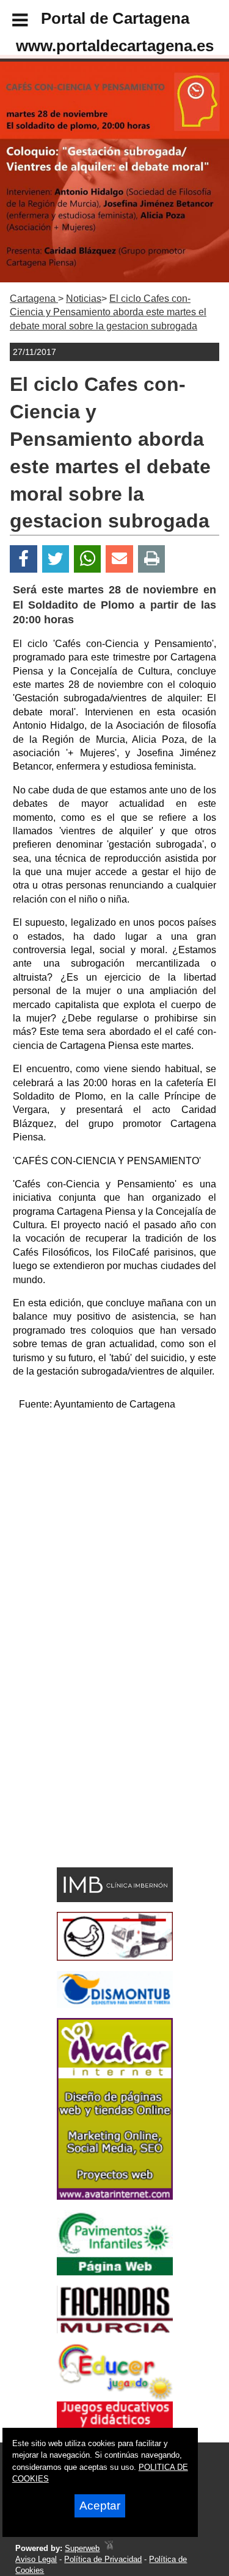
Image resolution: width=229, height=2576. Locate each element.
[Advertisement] (114, 1536)
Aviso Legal (36, 2559)
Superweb (82, 2548)
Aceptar (100, 2506)
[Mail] (119, 559)
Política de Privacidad (103, 2559)
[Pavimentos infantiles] (115, 2272)
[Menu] (10, 22)
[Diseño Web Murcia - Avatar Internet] (109, 2548)
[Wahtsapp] (88, 559)
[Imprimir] (152, 559)
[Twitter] (56, 559)
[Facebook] (24, 559)
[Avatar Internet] (115, 2196)
